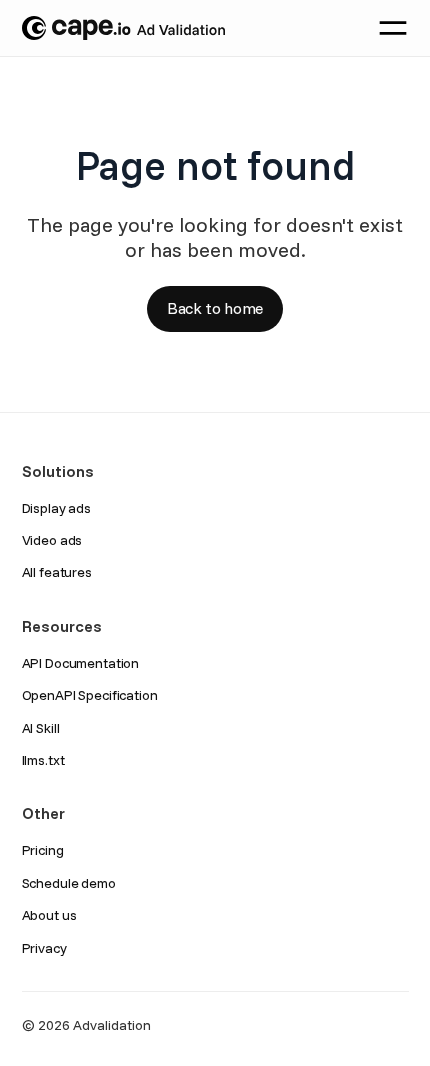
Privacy (44, 948)
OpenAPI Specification (90, 695)
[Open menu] (393, 28)
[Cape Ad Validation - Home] (123, 28)
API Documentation (81, 663)
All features (57, 572)
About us (49, 915)
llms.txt (43, 760)
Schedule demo (69, 883)
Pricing (43, 850)
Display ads (56, 508)
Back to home (215, 308)
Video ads (52, 540)
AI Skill (41, 728)
